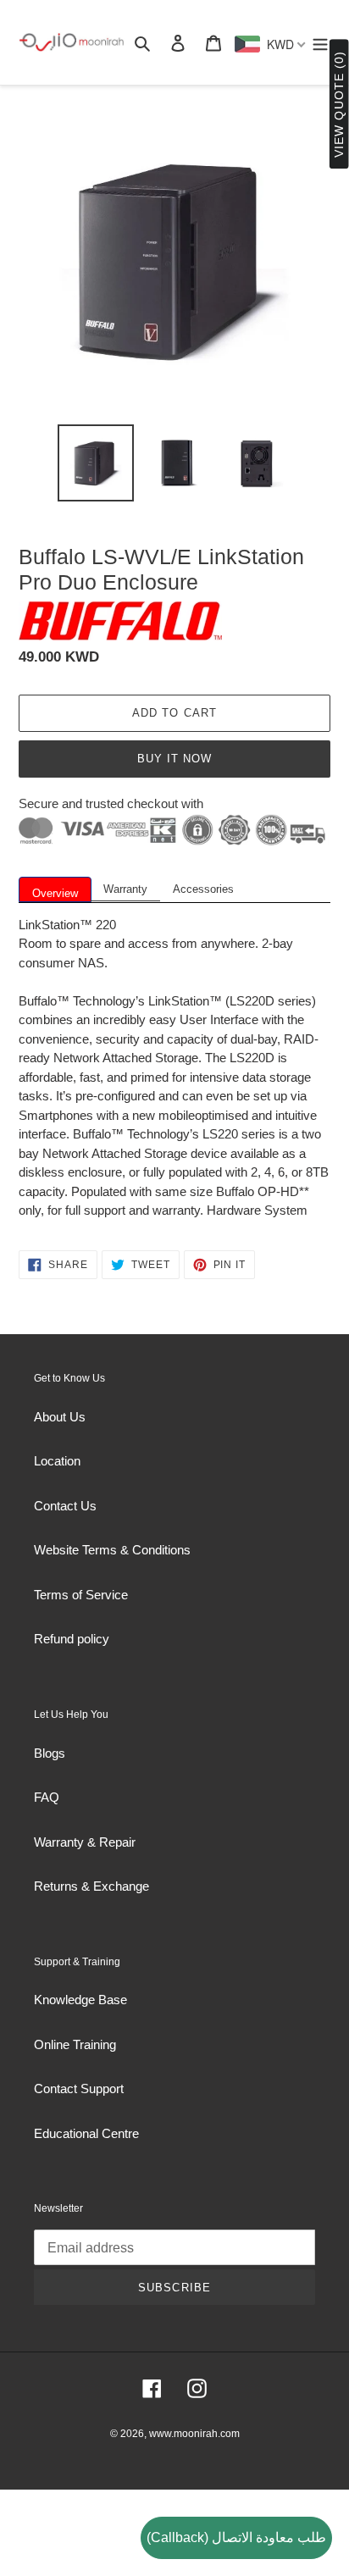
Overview (55, 893)
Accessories (203, 889)
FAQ (47, 1797)
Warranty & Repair (85, 1842)
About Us (60, 1417)
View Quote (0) (339, 105)
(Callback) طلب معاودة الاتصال (236, 2537)
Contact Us (65, 1506)
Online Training (75, 2044)
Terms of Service (81, 1595)
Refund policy (72, 1639)
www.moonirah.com (194, 2434)
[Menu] (320, 43)
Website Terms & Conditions (112, 1550)
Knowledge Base (80, 2000)
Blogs (50, 1753)
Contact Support (79, 2088)
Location (57, 1461)
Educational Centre (86, 2133)
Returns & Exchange (91, 1886)
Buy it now (174, 759)
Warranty (125, 889)
